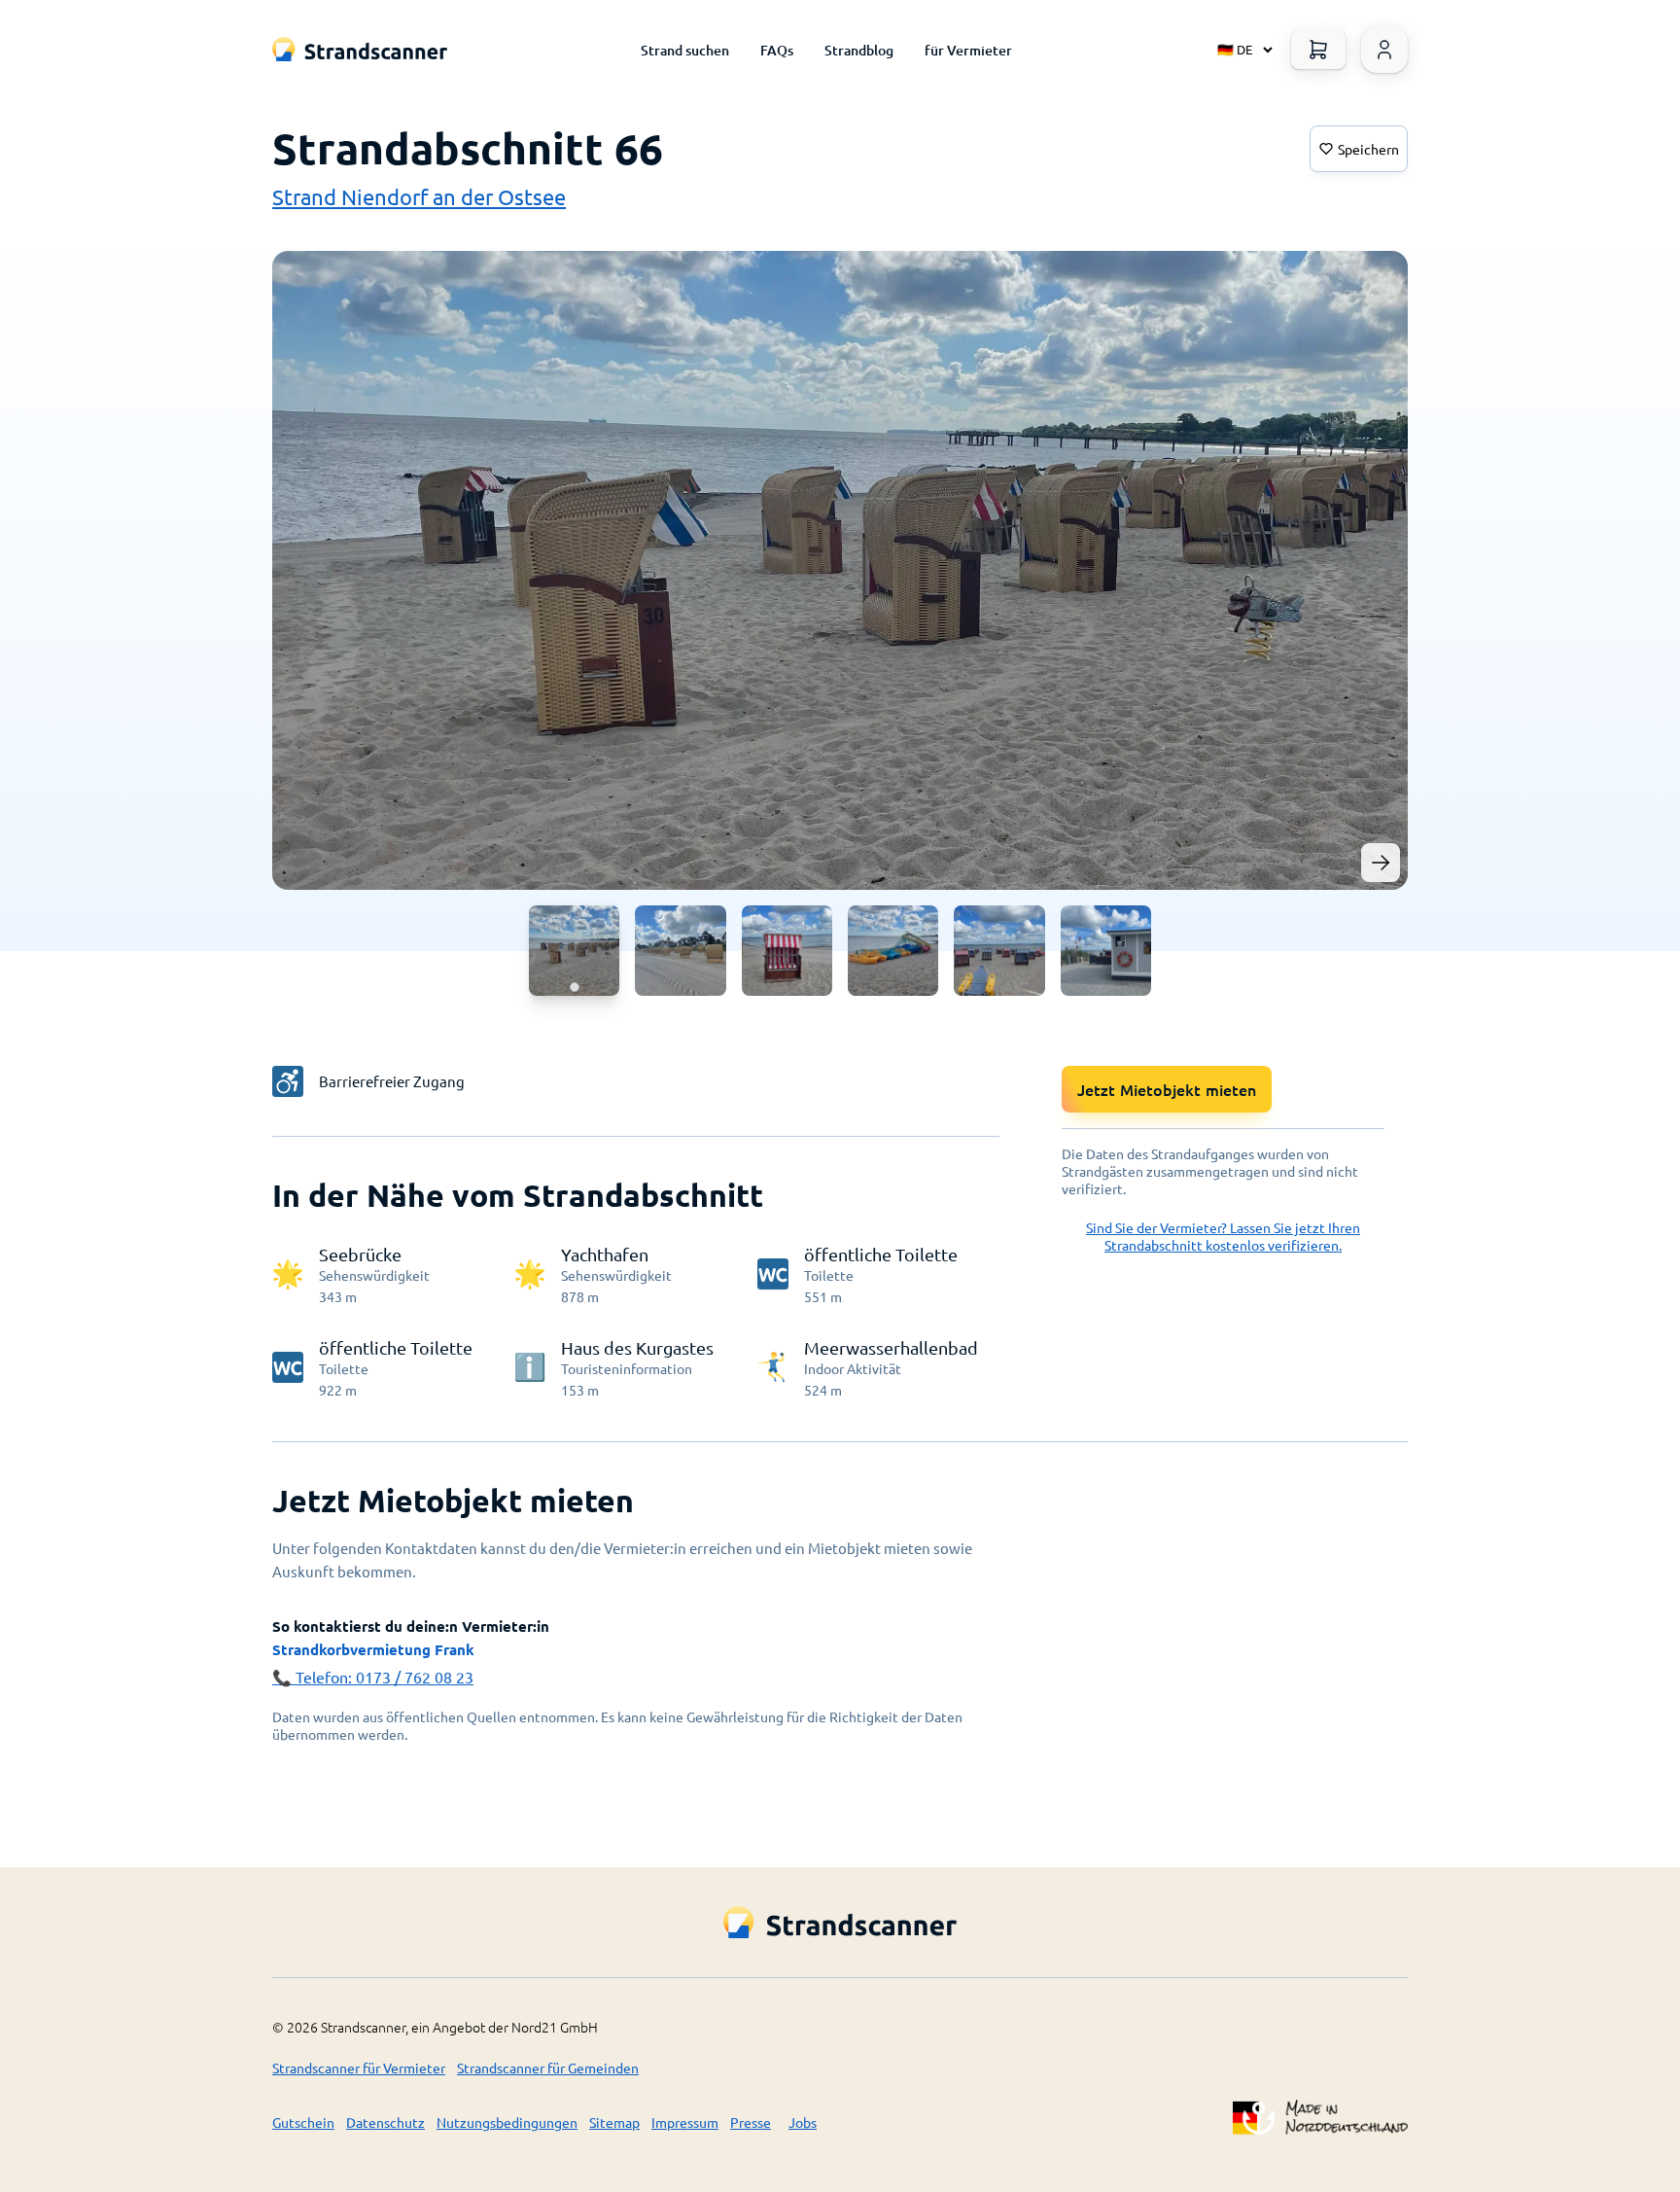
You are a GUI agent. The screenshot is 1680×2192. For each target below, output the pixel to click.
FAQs (777, 50)
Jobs (803, 2122)
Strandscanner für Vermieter (359, 2068)
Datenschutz (385, 2122)
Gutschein (303, 2122)
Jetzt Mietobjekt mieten (1167, 1089)
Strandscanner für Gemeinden (548, 2068)
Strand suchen (685, 50)
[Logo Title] (360, 49)
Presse (751, 2122)
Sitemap (614, 2122)
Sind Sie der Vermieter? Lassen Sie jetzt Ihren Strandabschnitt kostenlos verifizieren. (1223, 1236)
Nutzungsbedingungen (507, 2122)
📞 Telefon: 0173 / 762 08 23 (373, 1677)
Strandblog (859, 50)
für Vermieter (968, 50)
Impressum (685, 2122)
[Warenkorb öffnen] (1318, 50)
